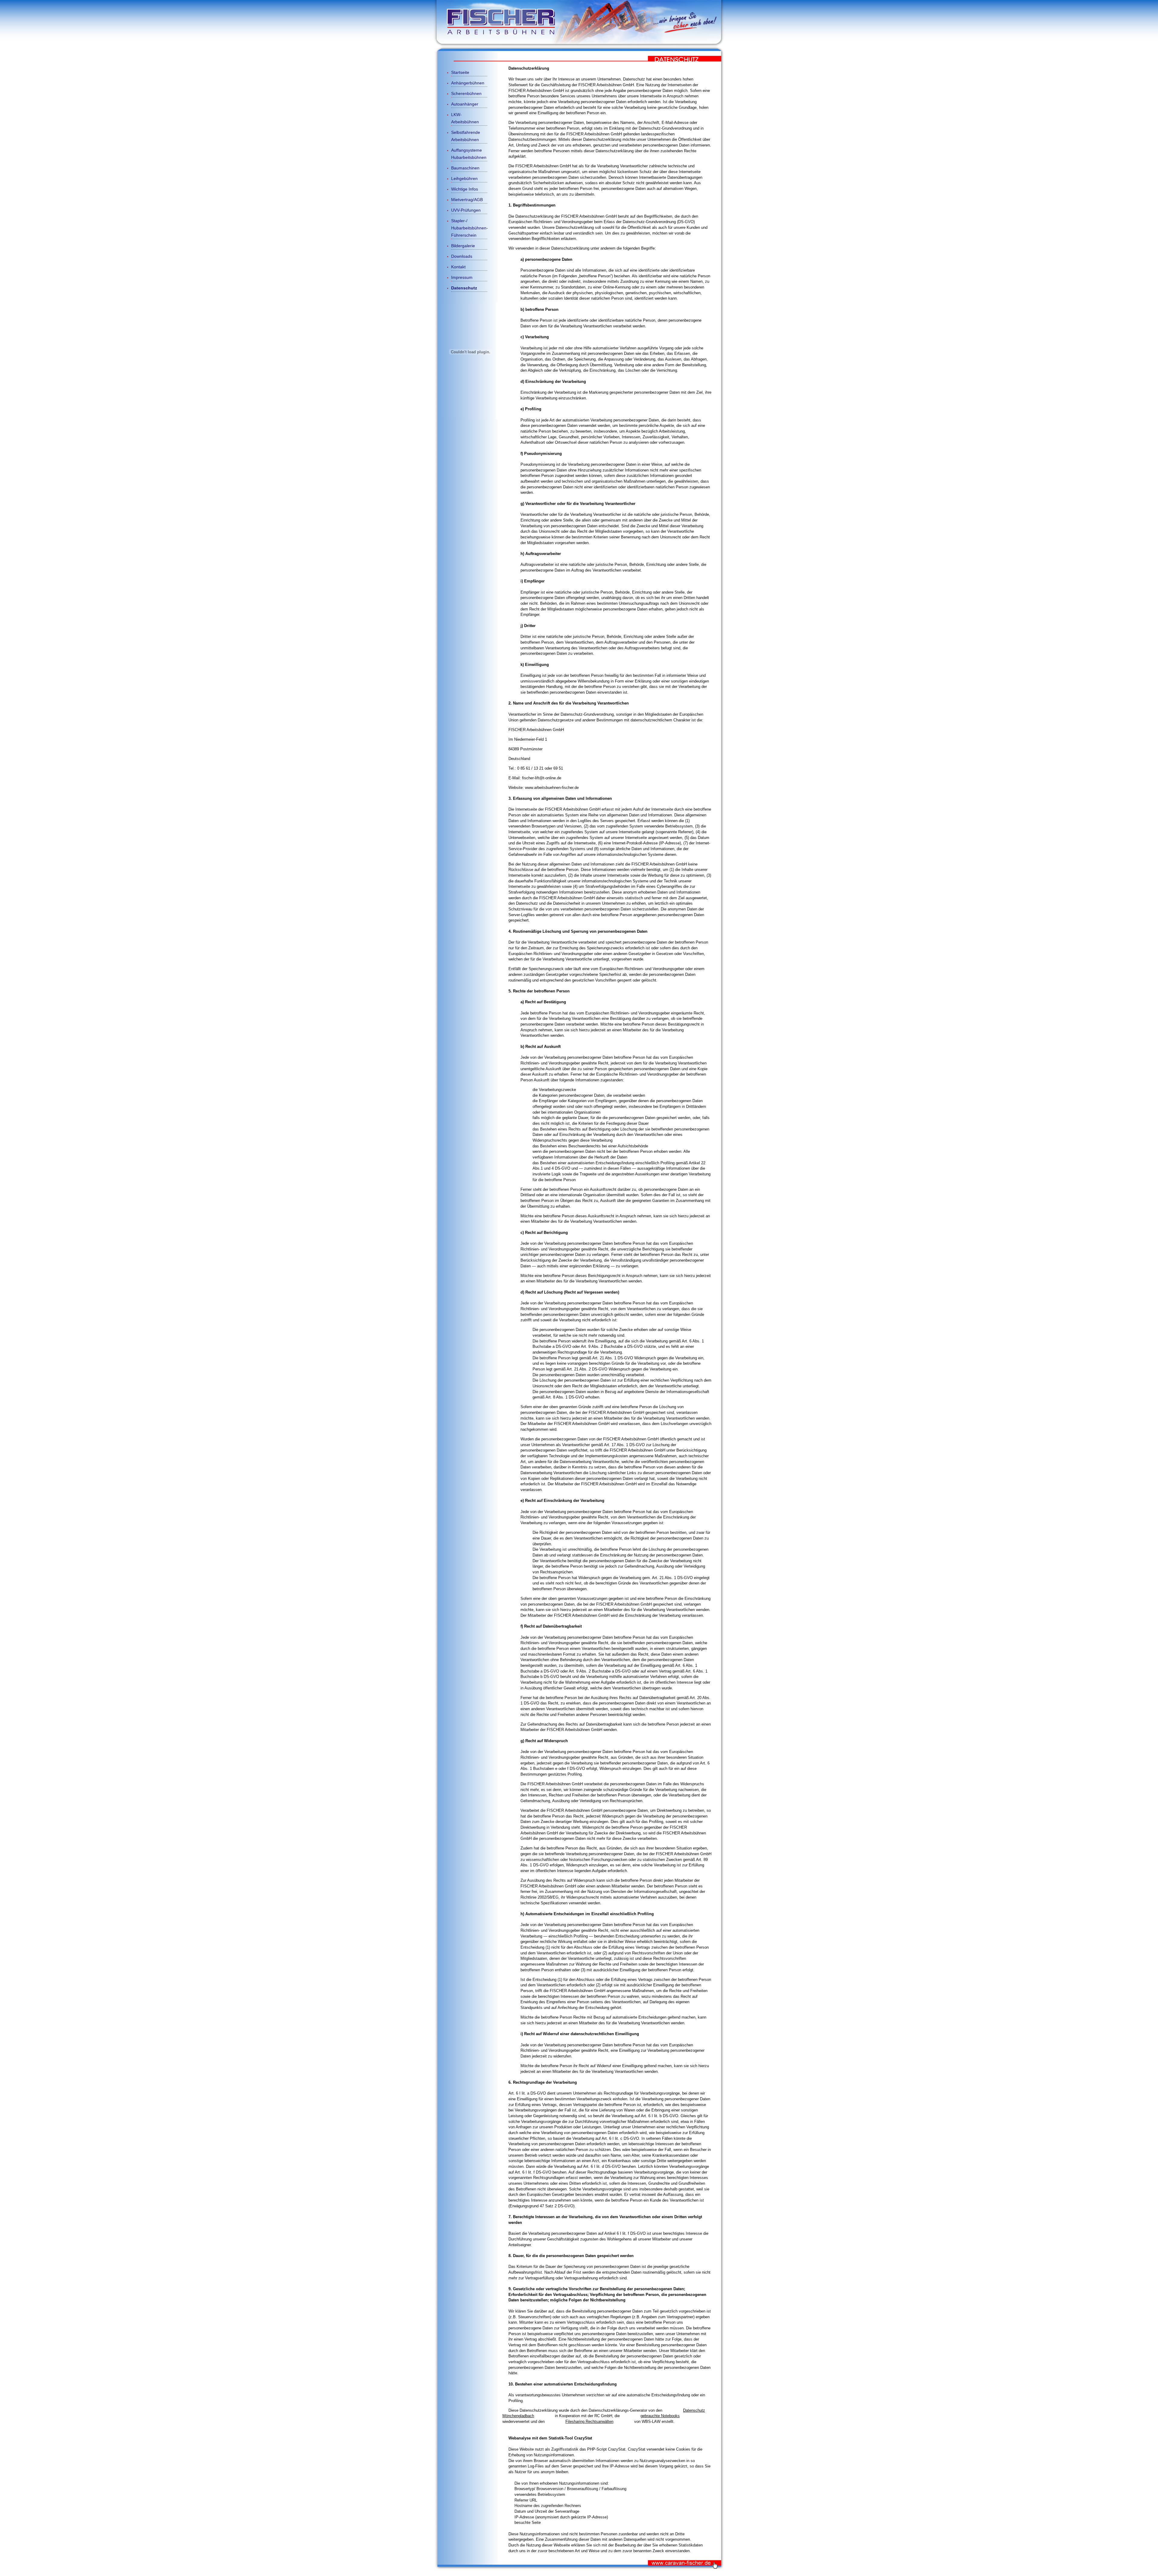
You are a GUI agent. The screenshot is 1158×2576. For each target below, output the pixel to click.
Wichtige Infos (465, 189)
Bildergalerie (463, 246)
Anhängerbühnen (468, 83)
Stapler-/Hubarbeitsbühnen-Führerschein (469, 228)
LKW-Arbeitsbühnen (465, 118)
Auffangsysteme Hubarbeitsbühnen (469, 154)
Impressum (462, 277)
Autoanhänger (465, 104)
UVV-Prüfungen (466, 210)
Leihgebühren (464, 178)
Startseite (460, 72)
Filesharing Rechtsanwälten (589, 2422)
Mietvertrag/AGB (467, 200)
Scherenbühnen (466, 93)
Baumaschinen (465, 168)
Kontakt (458, 267)
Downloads (462, 256)
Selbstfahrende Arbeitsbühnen (466, 136)
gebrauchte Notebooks (660, 2416)
